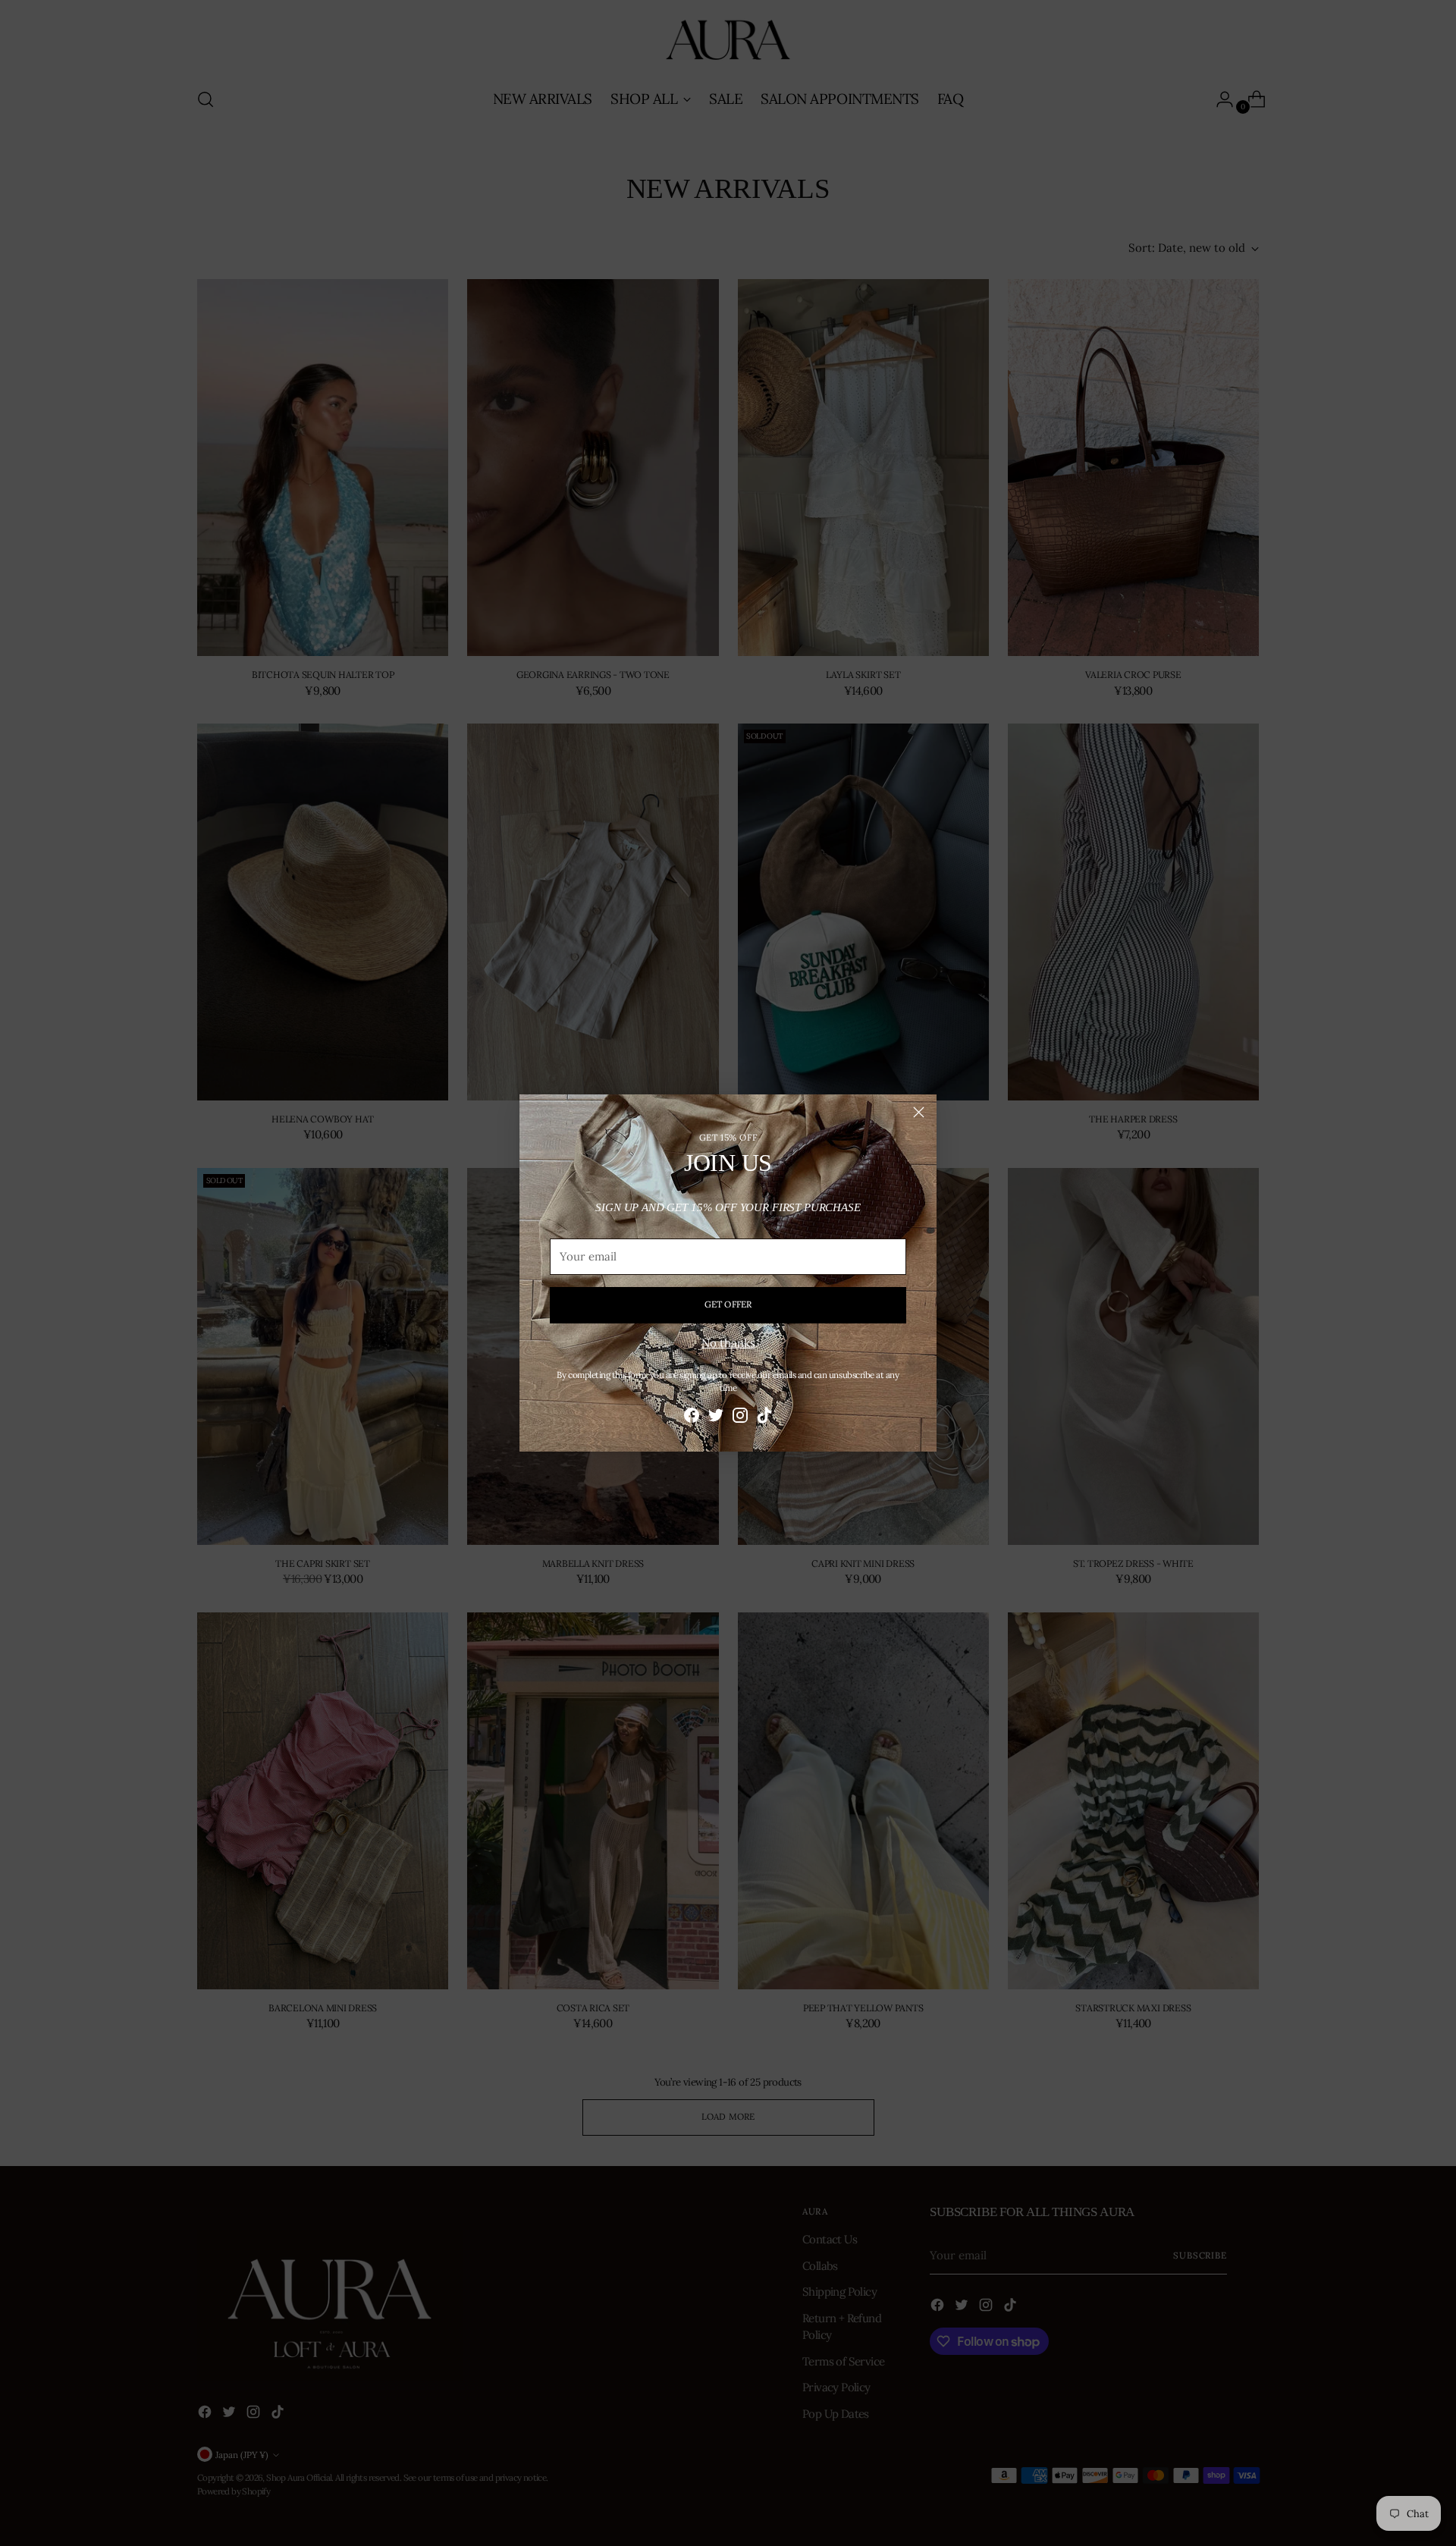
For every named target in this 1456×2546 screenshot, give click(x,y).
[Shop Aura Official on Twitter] (716, 1418)
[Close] (919, 1112)
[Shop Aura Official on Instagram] (740, 1418)
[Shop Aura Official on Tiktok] (764, 1418)
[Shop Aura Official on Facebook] (692, 1418)
